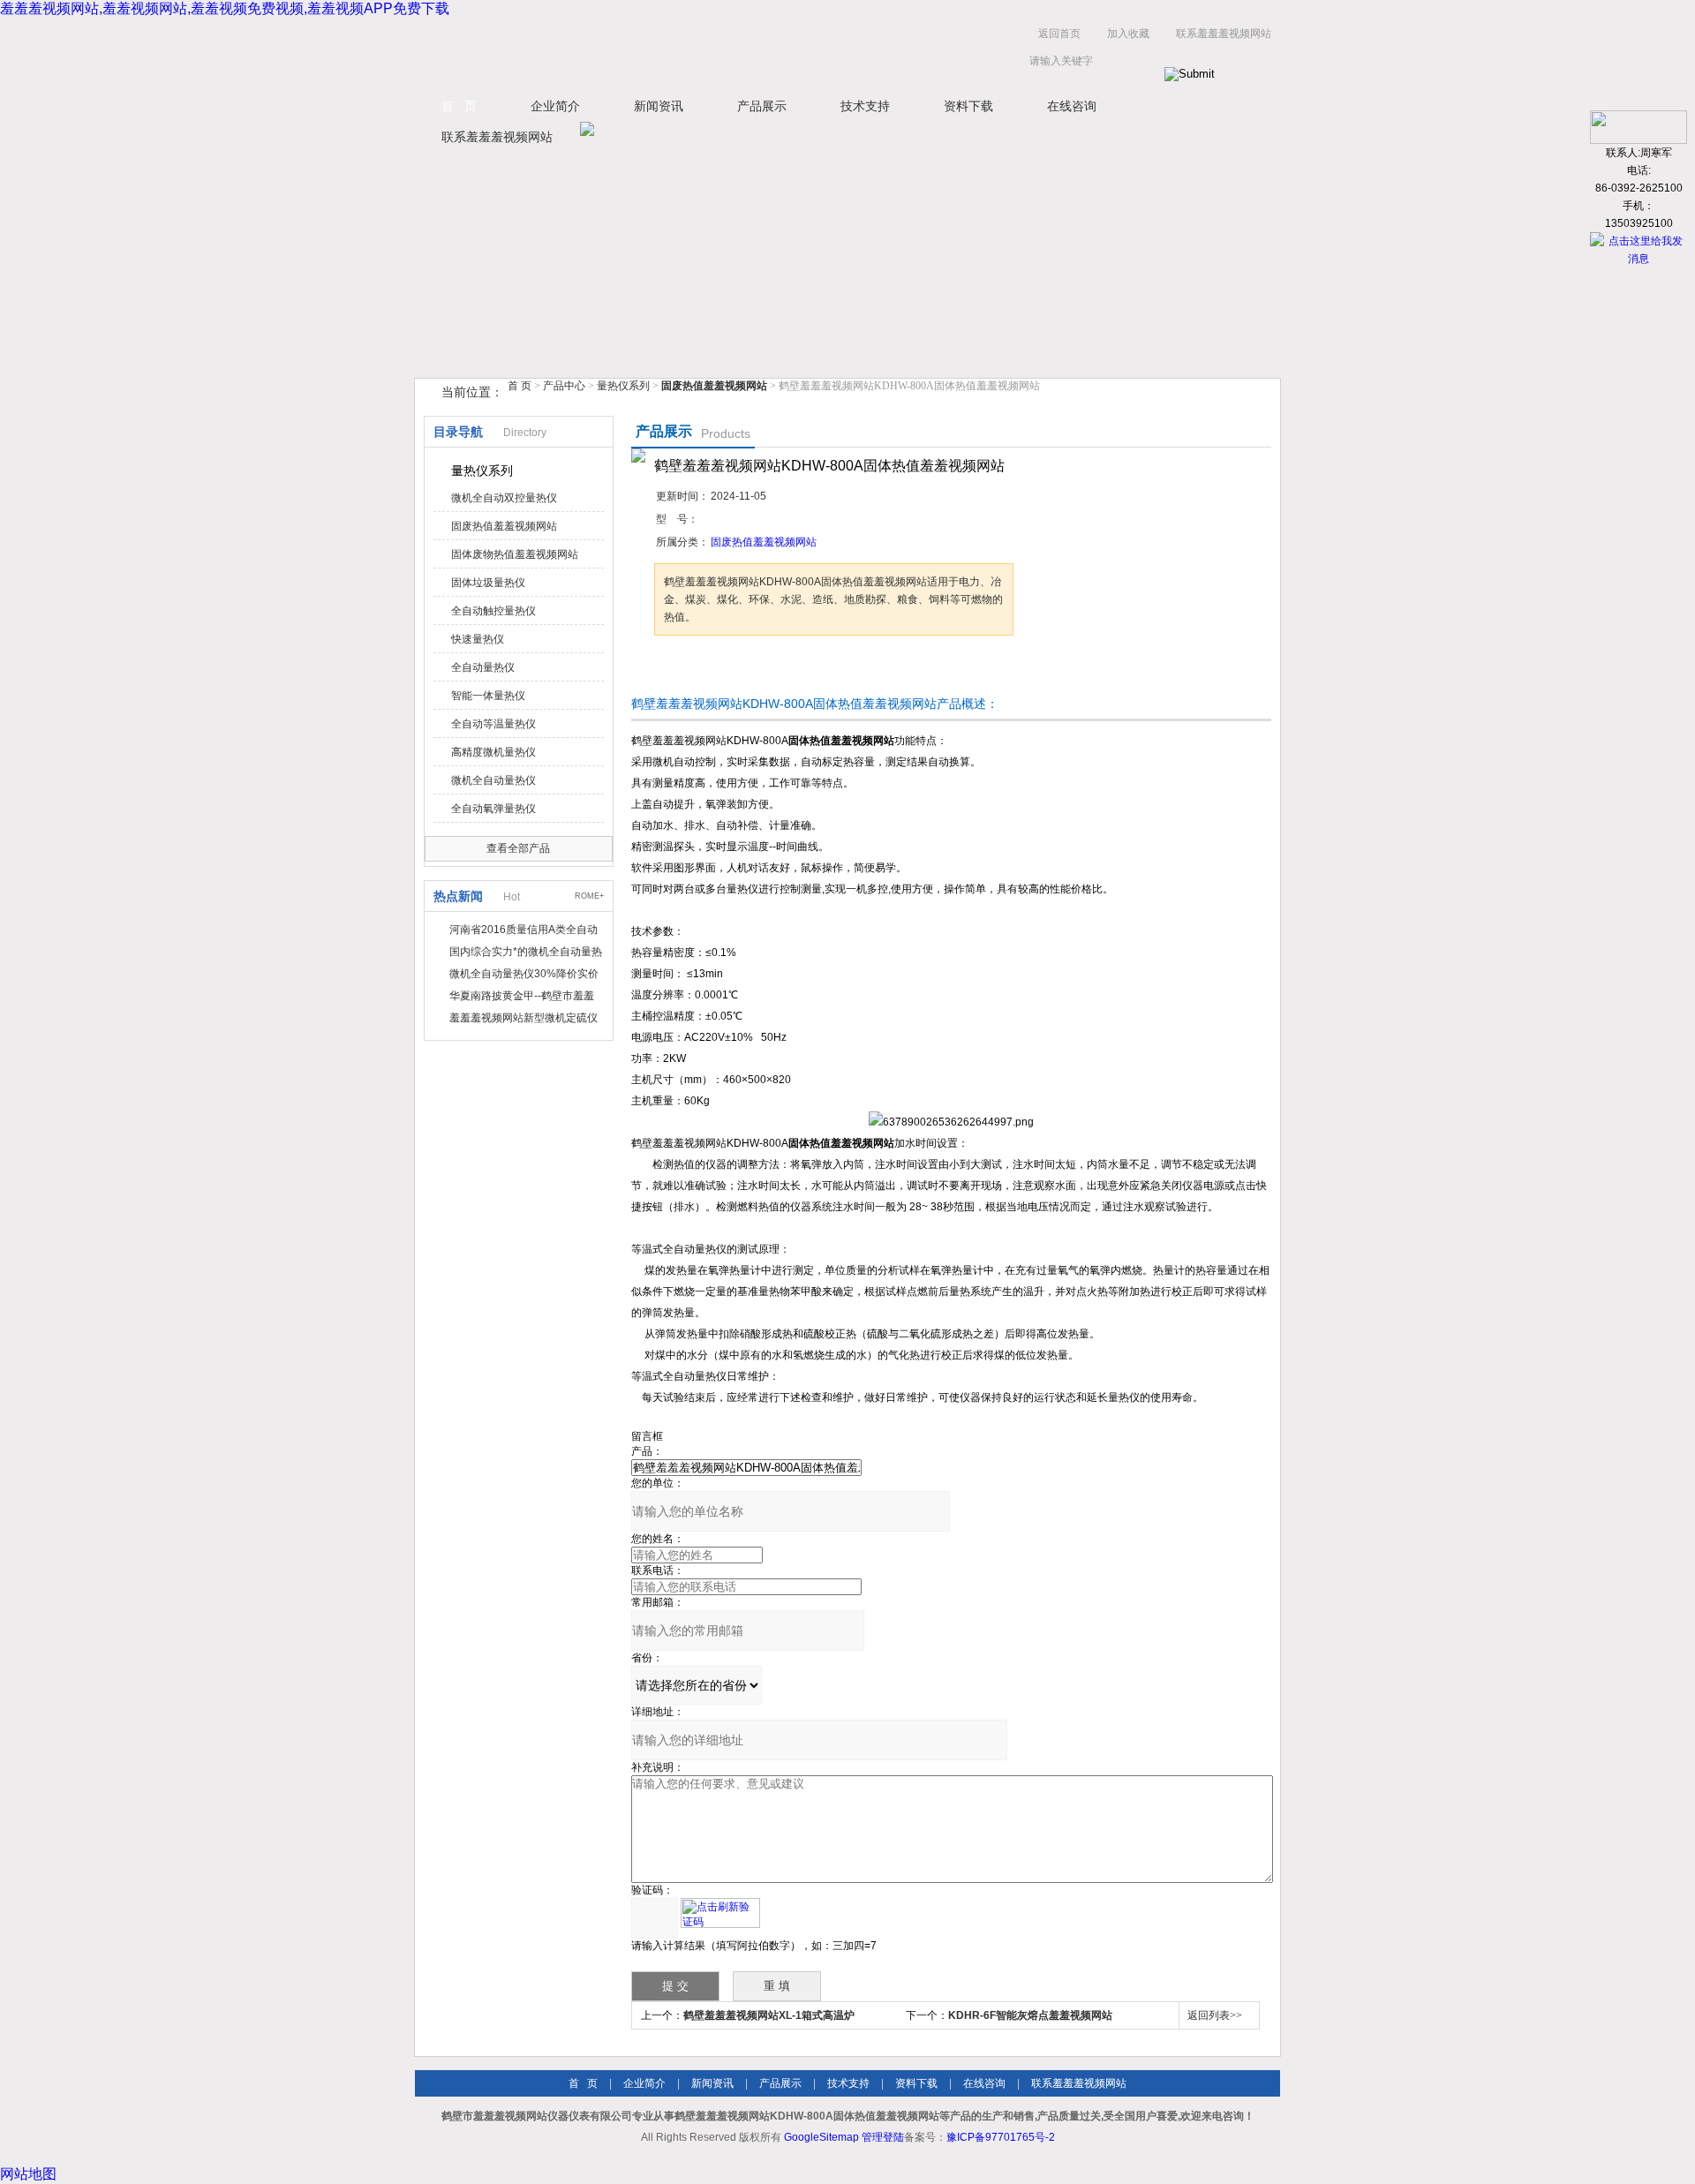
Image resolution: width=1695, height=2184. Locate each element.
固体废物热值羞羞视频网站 (515, 554)
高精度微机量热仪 (493, 752)
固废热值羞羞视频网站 (504, 526)
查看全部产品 (518, 848)
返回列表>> (1215, 2015)
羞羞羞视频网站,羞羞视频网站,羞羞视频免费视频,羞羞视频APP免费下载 (225, 8)
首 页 (459, 106)
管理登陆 (883, 2137)
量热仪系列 (623, 386)
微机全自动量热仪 (493, 780)
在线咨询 (1072, 106)
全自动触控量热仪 (493, 611)
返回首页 (1059, 34)
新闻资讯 (659, 106)
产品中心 (565, 386)
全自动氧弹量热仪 (493, 809)
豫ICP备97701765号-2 (1001, 2137)
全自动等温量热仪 (493, 724)
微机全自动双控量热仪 (504, 498)
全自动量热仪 (483, 667)
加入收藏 (1128, 34)
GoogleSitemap (821, 2137)
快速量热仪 (478, 639)
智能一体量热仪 (488, 696)
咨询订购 (710, 669)
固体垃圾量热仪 (488, 583)
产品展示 (762, 106)
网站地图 (28, 2174)
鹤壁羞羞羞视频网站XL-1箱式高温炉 (769, 2015)
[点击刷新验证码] (720, 1913)
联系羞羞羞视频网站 (1224, 34)
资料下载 (968, 106)
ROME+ (589, 896)
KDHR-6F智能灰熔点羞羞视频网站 (1030, 2015)
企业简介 (555, 106)
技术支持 (865, 106)
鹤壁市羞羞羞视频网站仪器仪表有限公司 (591, 52)
